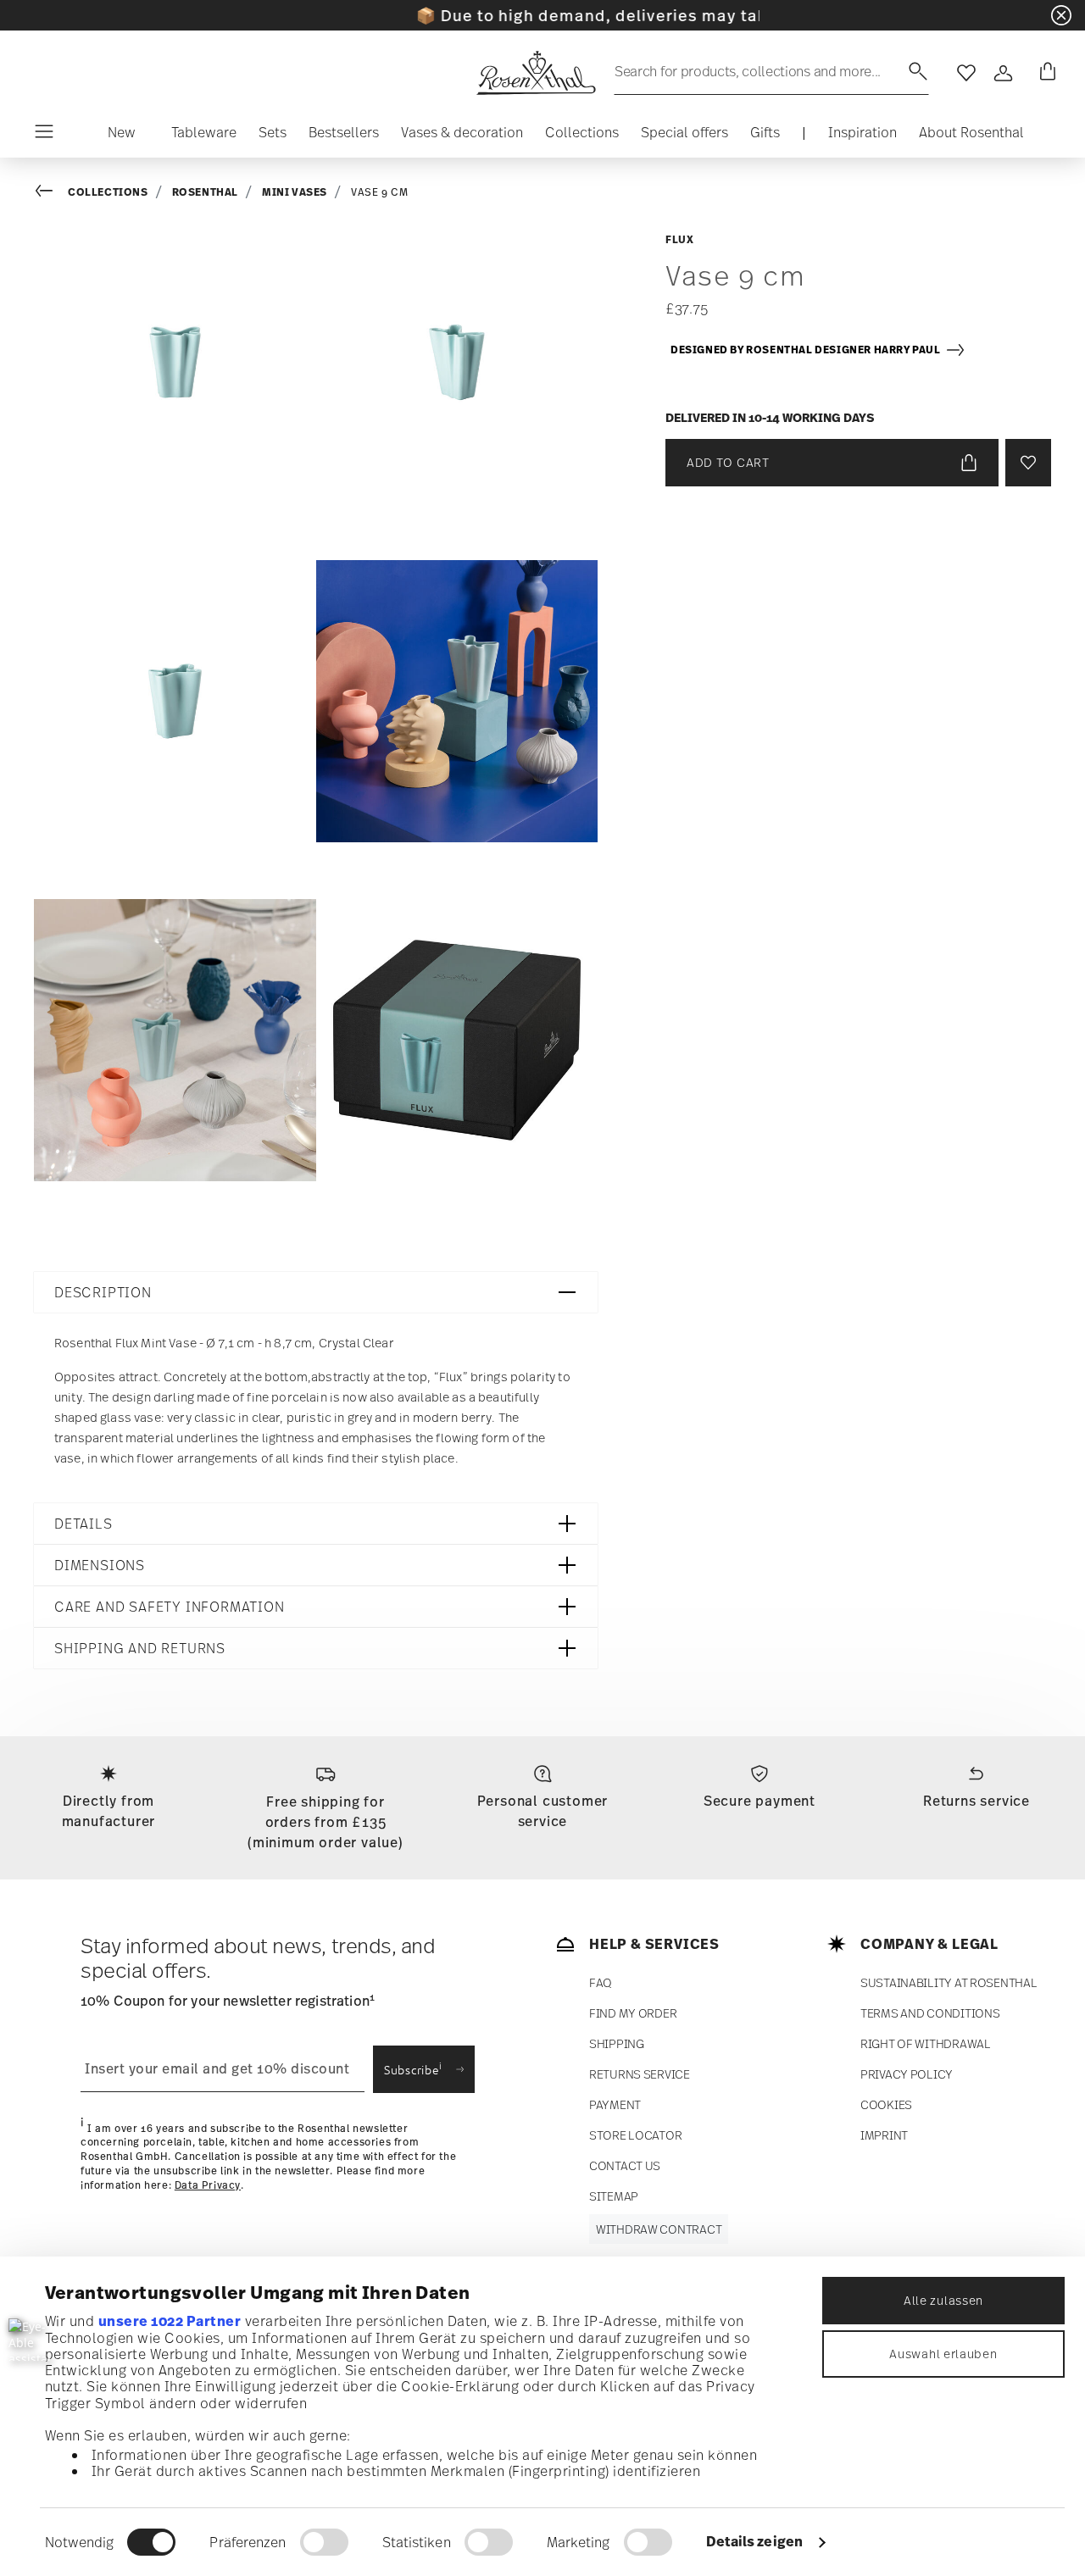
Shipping (617, 2043)
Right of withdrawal (926, 2043)
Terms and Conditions (930, 2013)
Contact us (625, 2165)
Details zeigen (754, 2541)
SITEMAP (614, 2196)
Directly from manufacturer (109, 1811)
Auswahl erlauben (943, 2354)
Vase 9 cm (379, 192)
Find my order (633, 2013)
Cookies (886, 2104)
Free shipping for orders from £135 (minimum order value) (325, 1822)
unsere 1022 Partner (170, 2321)
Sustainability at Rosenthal (949, 1982)
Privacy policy (907, 2074)
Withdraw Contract (659, 2229)
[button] (122, 136)
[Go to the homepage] (536, 73)
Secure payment (759, 1801)
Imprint (884, 2135)
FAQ (601, 1982)
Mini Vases (295, 192)
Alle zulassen (943, 2300)
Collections (108, 192)
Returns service (976, 1801)
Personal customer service (543, 1811)
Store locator (635, 2135)
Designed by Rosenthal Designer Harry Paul (808, 350)
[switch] (324, 2542)
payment (615, 2104)
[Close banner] (1061, 15)
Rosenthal (205, 192)
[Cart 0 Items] (1044, 73)
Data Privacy (208, 2185)
